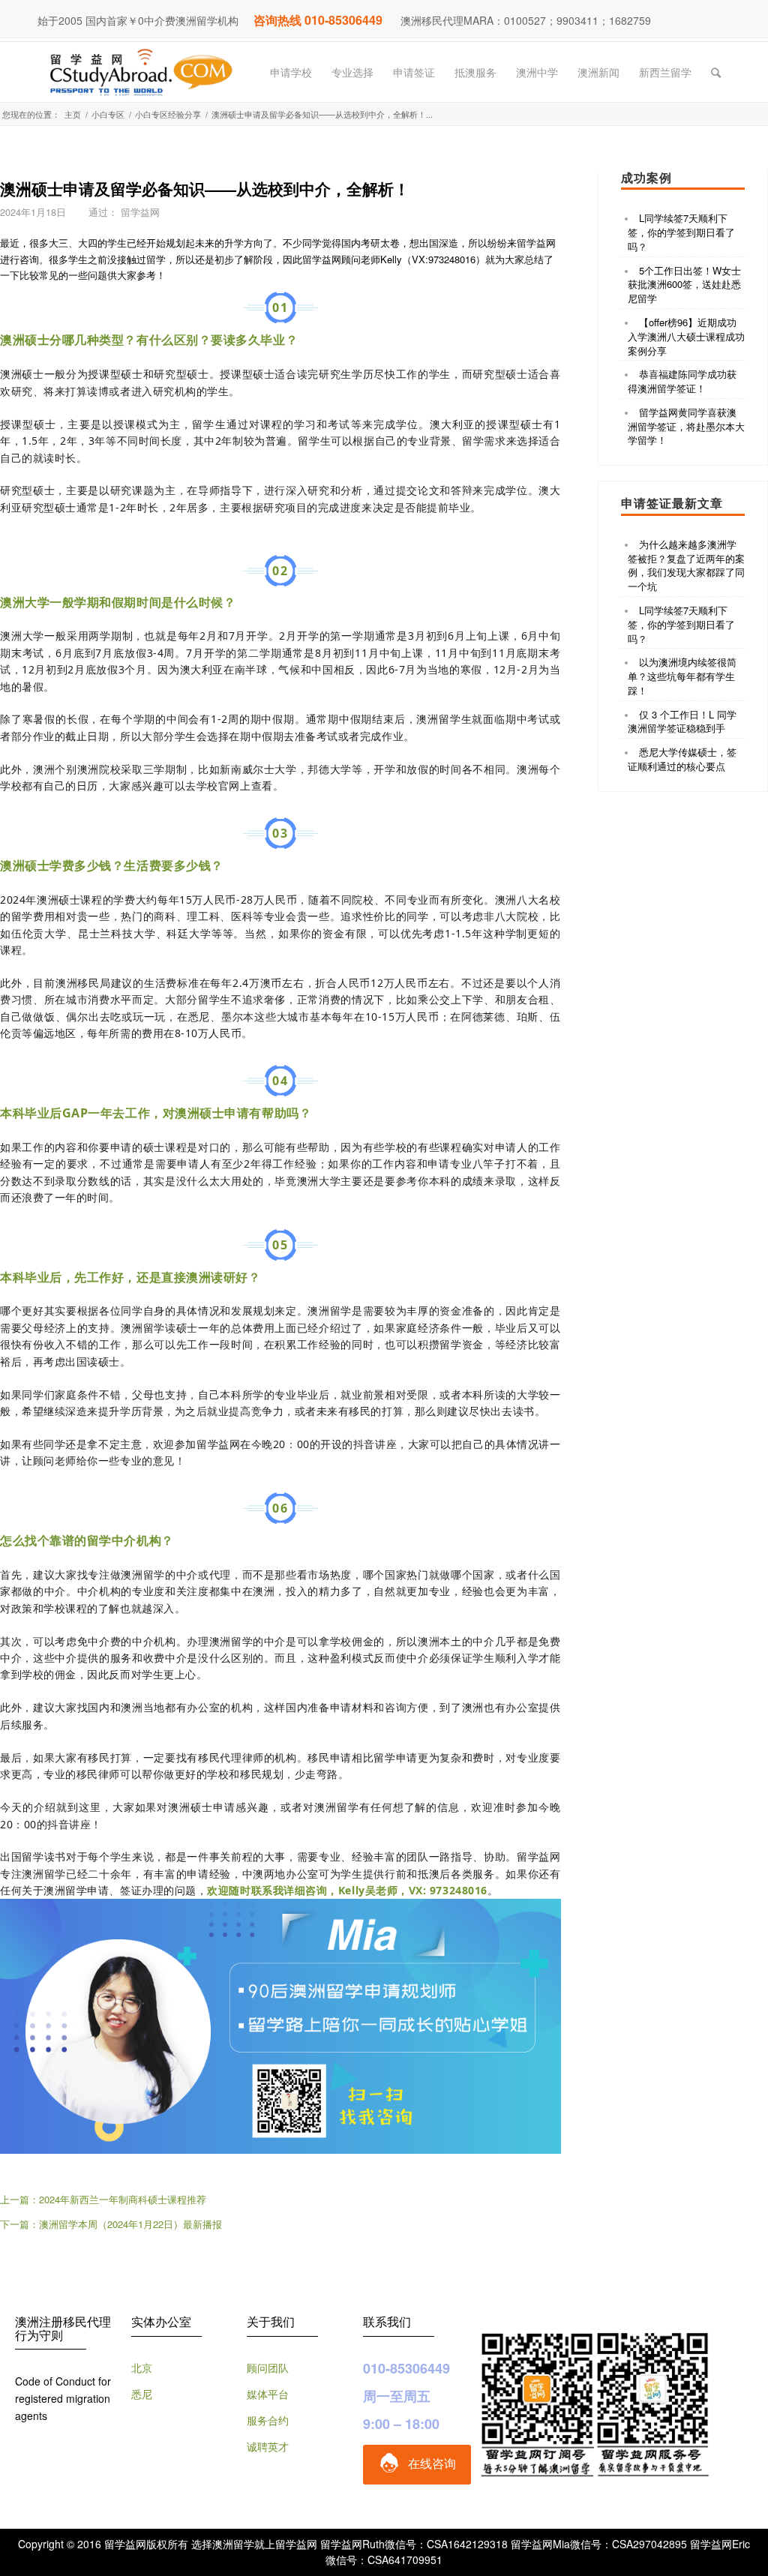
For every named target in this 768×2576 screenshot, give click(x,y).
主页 (73, 114)
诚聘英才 (268, 2446)
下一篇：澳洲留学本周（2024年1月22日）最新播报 (111, 2224)
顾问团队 (268, 2368)
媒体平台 (268, 2394)
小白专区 (108, 114)
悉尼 (142, 2394)
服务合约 (268, 2420)
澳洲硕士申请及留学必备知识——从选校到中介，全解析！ (205, 188)
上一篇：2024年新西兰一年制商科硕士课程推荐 (103, 2199)
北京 (142, 2368)
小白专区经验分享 (168, 114)
